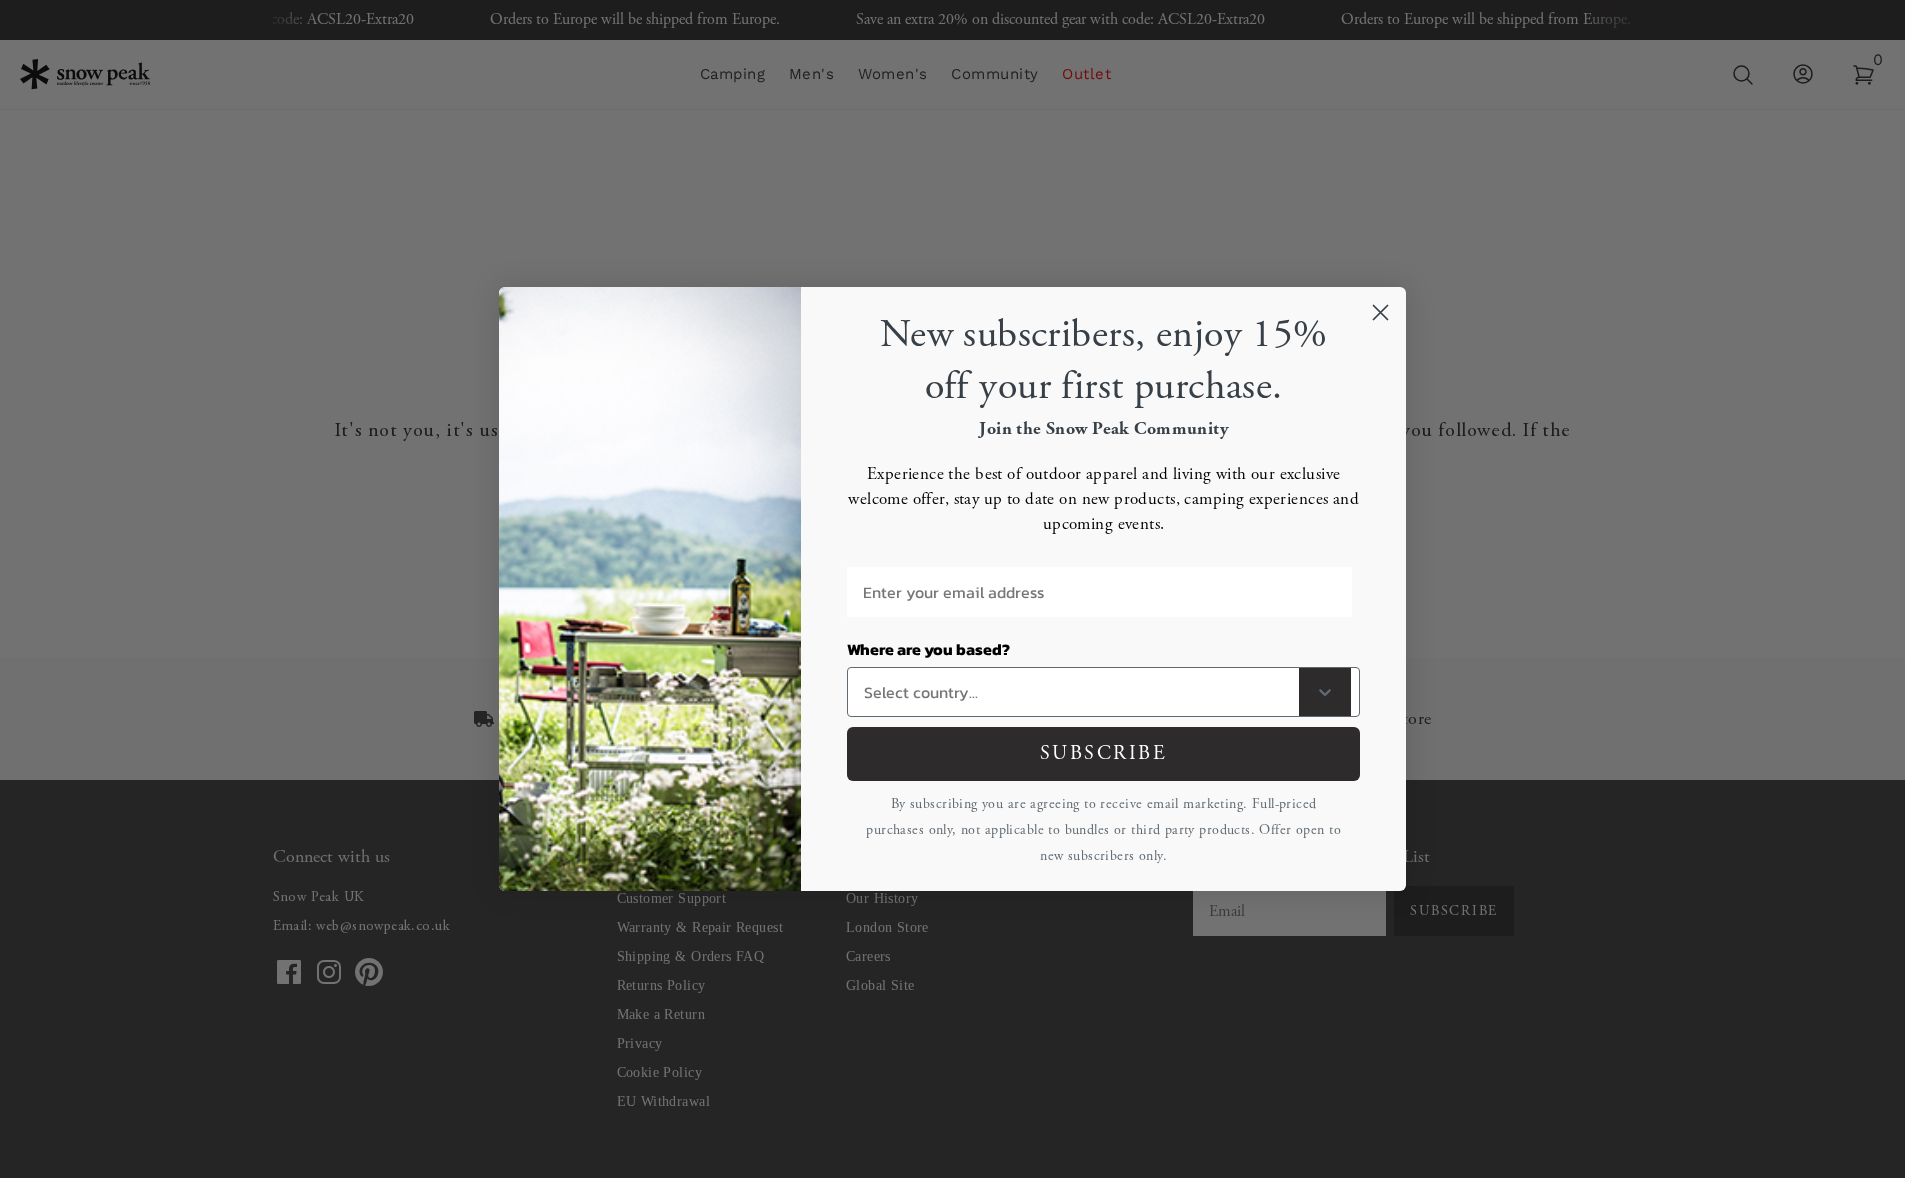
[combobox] (1077, 692)
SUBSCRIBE (1104, 753)
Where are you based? (928, 649)
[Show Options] (1325, 692)
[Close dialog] (1380, 312)
